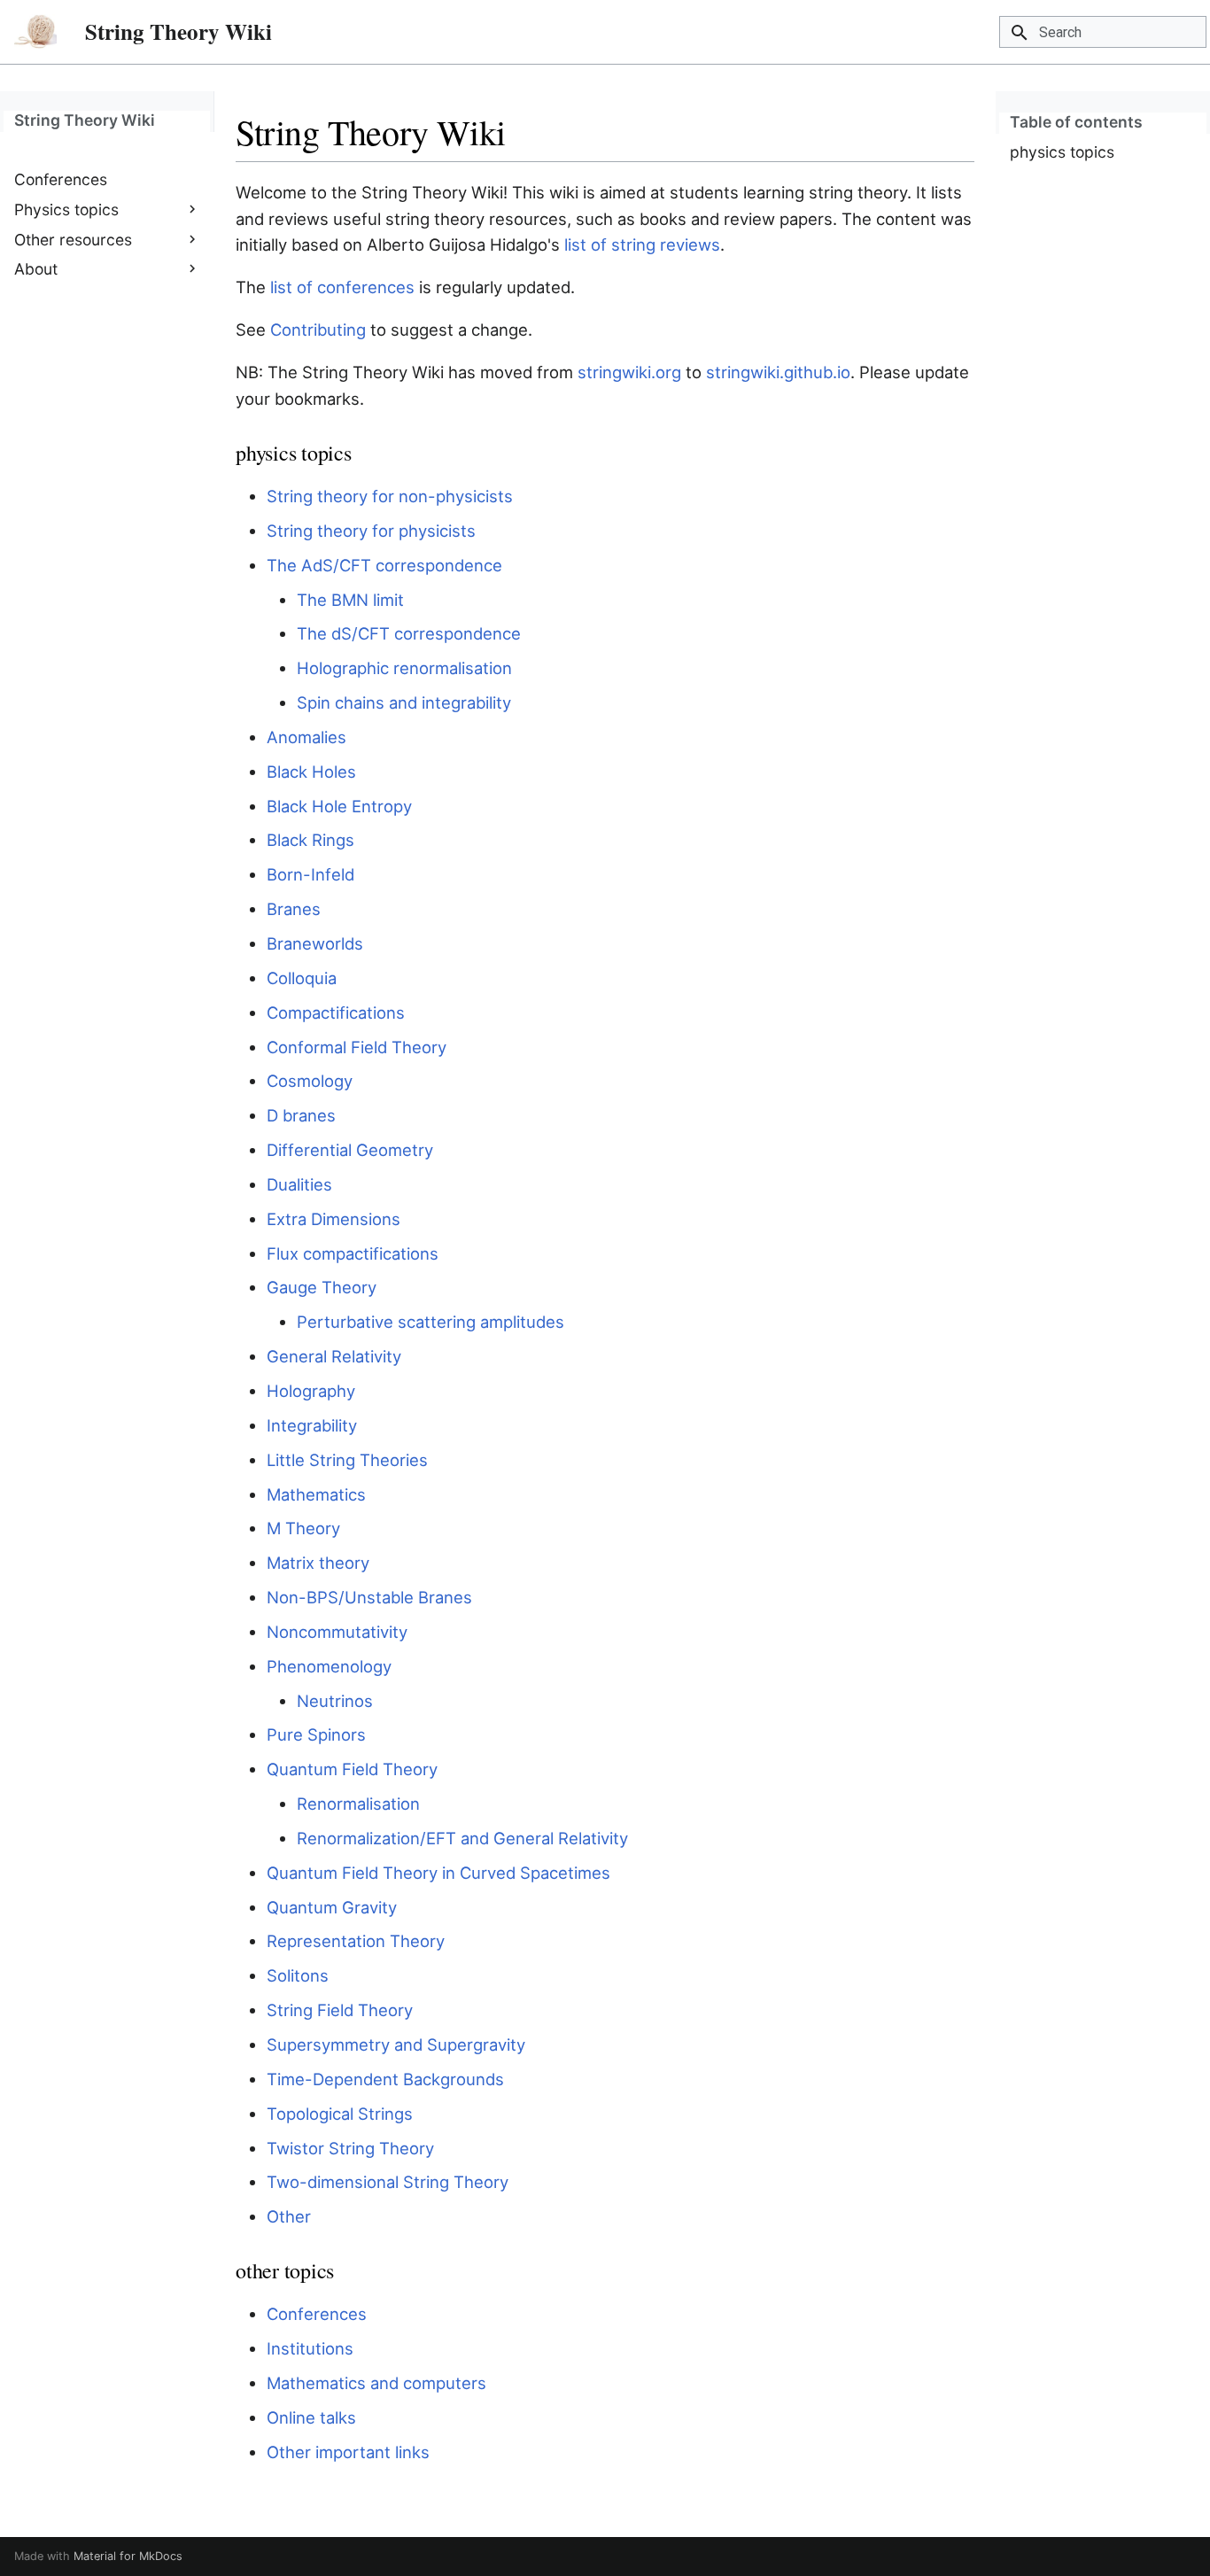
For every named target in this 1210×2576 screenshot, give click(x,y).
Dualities (299, 1184)
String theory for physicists (371, 531)
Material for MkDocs (128, 2556)
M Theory (303, 1528)
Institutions (310, 2348)
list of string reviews (642, 244)
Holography (311, 1391)
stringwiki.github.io (778, 372)
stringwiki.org (629, 372)
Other (289, 2216)
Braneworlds (315, 943)
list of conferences (342, 287)
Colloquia (302, 978)
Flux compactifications (353, 1253)
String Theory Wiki (85, 120)
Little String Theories (347, 1460)
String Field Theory (340, 2010)
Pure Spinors (316, 1734)
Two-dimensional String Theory (388, 2182)
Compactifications (336, 1013)
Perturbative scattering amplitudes (430, 1322)
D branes (301, 1115)
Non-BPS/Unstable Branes (369, 1597)
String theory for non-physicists (390, 496)
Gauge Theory (322, 1287)
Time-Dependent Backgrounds (385, 2079)
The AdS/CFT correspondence (384, 565)
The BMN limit (350, 600)
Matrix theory (318, 1563)
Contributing (318, 330)
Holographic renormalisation (404, 668)
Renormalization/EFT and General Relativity (462, 1838)
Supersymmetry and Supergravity (396, 2045)
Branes (294, 909)
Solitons (298, 1975)
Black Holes (311, 772)
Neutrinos (335, 1701)
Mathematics (316, 1494)
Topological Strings (340, 2114)
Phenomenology (329, 1666)
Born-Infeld (310, 874)
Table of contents (1076, 122)
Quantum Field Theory (352, 1769)
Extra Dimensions (334, 1219)
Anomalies (306, 737)
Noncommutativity (337, 1632)
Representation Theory (356, 1941)
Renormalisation (358, 1804)
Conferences (317, 2314)
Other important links (348, 2452)
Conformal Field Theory (357, 1047)
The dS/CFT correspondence (409, 633)
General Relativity (334, 1356)
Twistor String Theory (350, 2148)
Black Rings (310, 840)
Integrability (312, 1425)
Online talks (311, 2417)
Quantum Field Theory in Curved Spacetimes (438, 1873)
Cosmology (310, 1081)
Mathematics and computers (376, 2383)
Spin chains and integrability (404, 702)
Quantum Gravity (332, 1907)
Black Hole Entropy (339, 806)
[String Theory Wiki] (35, 32)
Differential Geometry (350, 1150)
